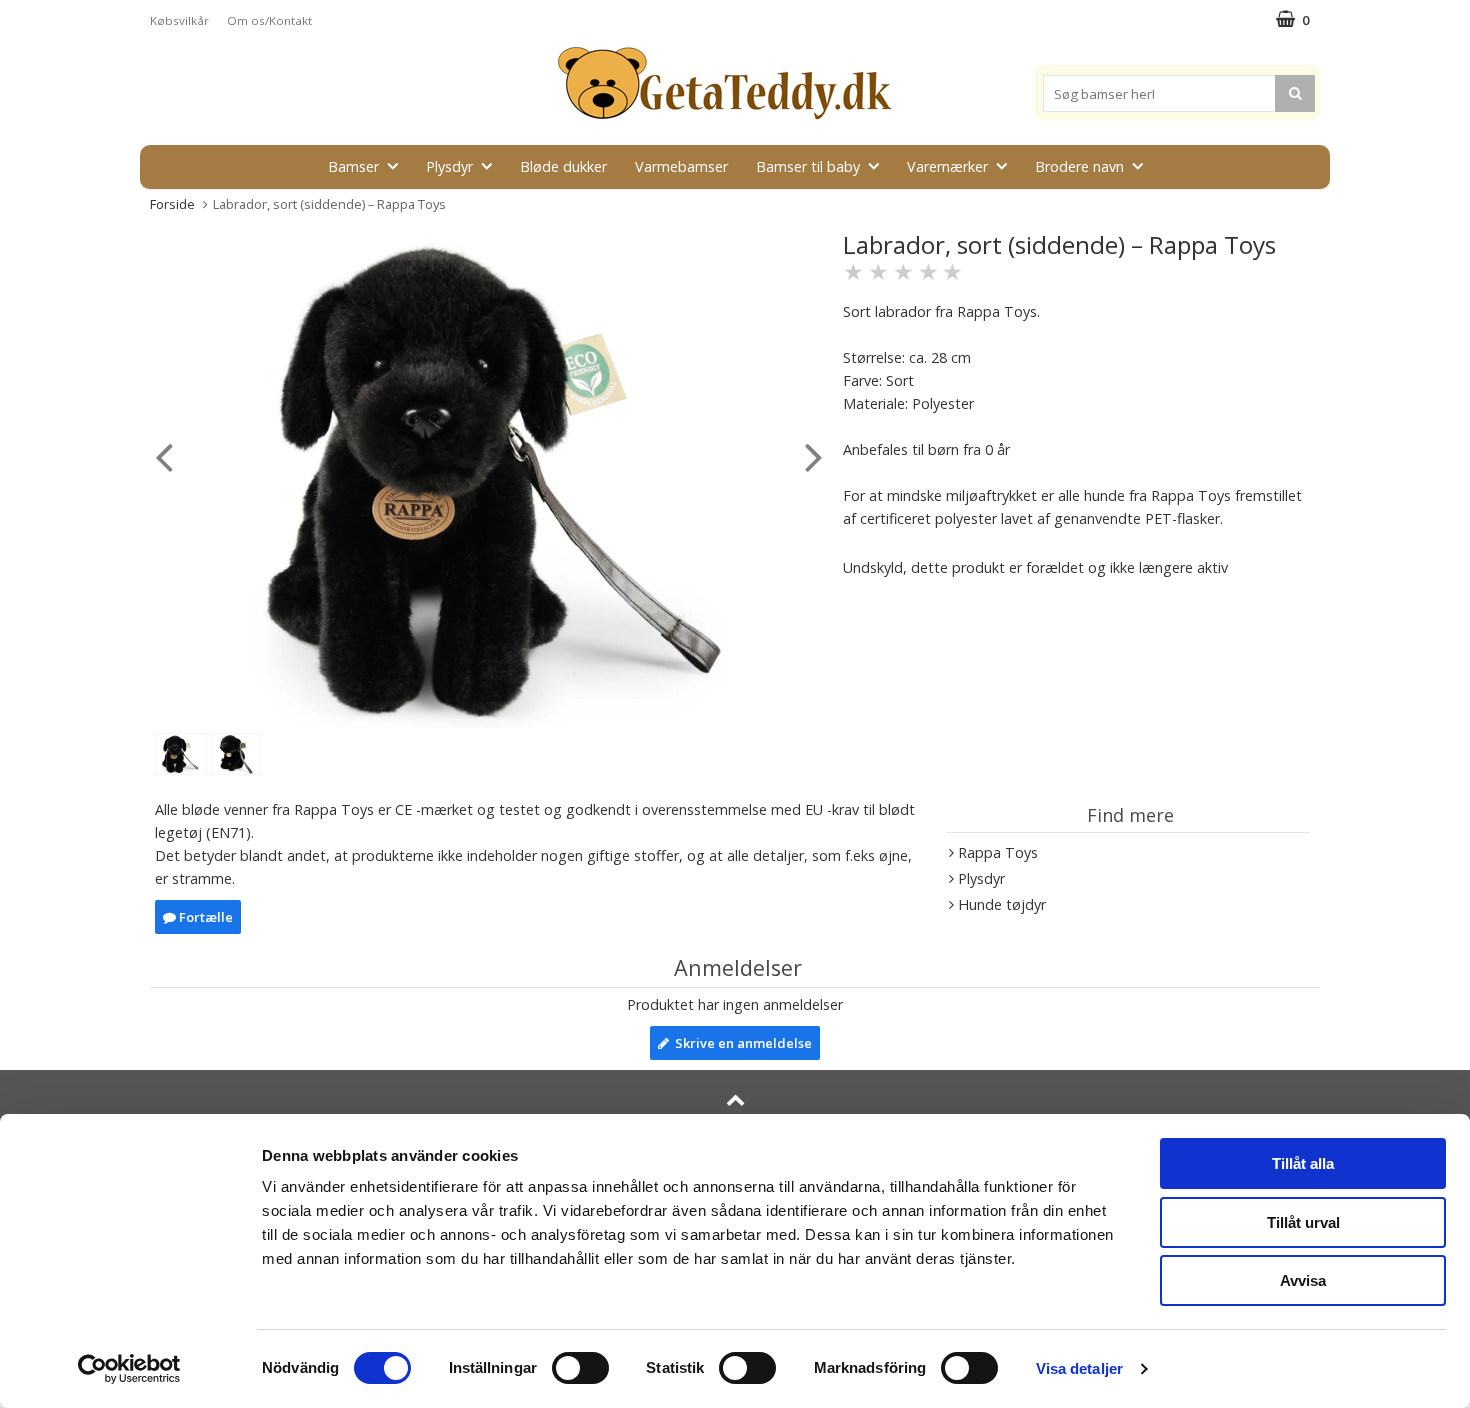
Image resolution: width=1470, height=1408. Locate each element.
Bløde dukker (563, 166)
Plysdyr (449, 166)
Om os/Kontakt (269, 20)
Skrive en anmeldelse (740, 1043)
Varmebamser (681, 166)
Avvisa (1303, 1280)
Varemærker (947, 166)
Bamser (353, 166)
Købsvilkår (179, 20)
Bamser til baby (808, 166)
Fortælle (204, 917)
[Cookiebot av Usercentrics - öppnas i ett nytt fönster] (129, 1369)
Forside (172, 204)
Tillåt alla (1303, 1163)
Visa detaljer (1079, 1368)
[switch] (580, 1368)
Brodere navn (1079, 166)
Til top (735, 1125)
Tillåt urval (1303, 1222)
